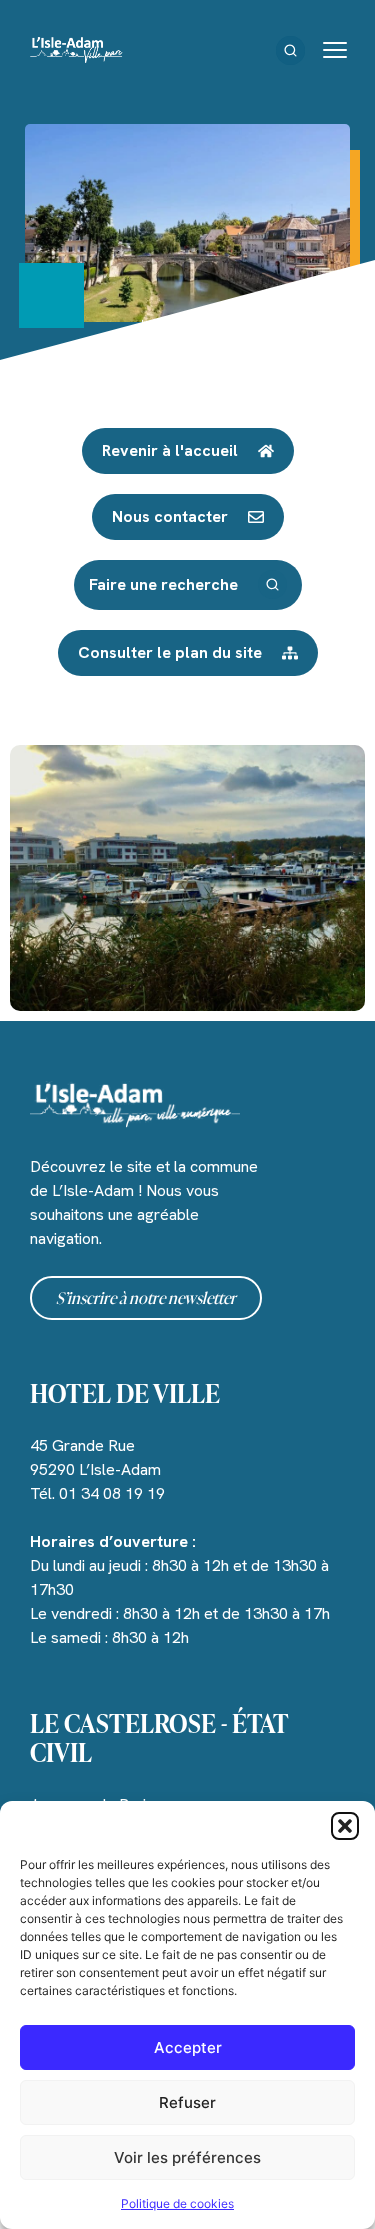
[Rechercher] (290, 50)
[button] (345, 1826)
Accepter (188, 2047)
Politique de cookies (177, 2203)
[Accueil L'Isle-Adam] (76, 50)
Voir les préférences (187, 2157)
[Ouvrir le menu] (335, 50)
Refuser (187, 2102)
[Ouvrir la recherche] (272, 584)
